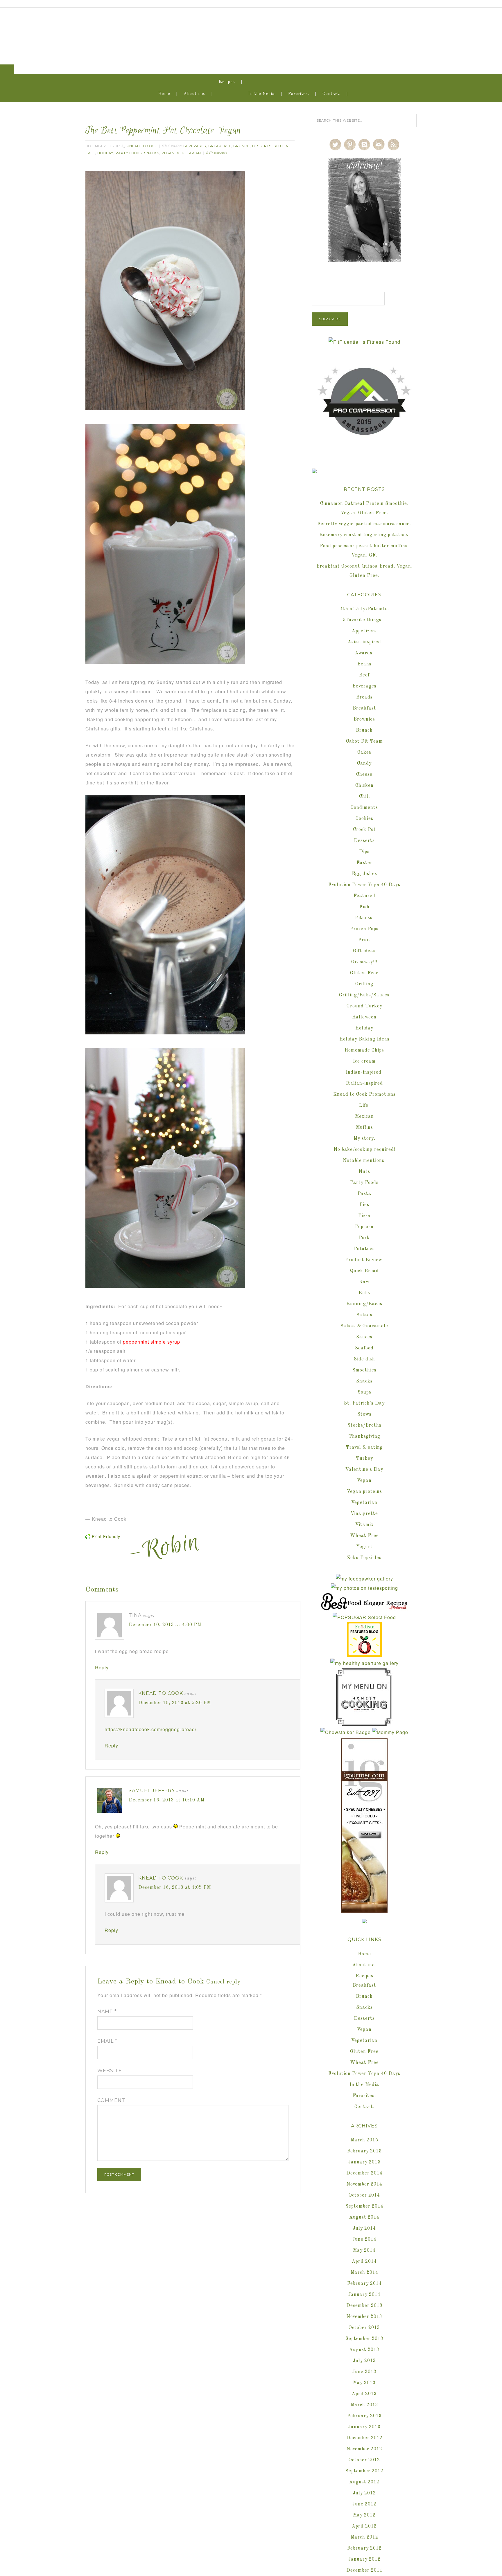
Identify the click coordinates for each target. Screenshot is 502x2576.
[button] (7, 69)
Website (110, 2071)
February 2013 (364, 2416)
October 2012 (364, 2460)
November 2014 (364, 2184)
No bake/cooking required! (364, 1150)
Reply (102, 1667)
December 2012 (364, 2438)
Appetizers (364, 631)
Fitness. (364, 918)
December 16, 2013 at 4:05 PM (175, 1888)
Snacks (152, 153)
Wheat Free (364, 1536)
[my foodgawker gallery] (364, 1579)
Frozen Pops (364, 929)
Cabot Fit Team (364, 741)
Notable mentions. (364, 1161)
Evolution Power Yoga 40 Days (364, 885)
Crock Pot (364, 830)
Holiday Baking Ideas (364, 1039)
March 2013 (364, 2405)
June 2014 (364, 2240)
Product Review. (364, 1260)
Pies (364, 1205)
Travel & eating (364, 1448)
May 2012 (364, 2515)
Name (107, 2011)
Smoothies (364, 1370)
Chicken (364, 786)
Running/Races (364, 1304)
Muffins (364, 1128)
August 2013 (364, 2350)
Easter (364, 863)
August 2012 (364, 2482)
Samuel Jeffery (152, 1791)
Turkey (364, 1459)
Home (164, 94)
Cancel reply (223, 1982)
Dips (364, 852)
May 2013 (364, 2383)
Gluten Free (364, 973)
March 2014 (364, 2273)
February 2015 (364, 2151)
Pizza (364, 1216)
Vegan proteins (364, 1492)
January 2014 (364, 2295)
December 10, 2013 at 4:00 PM (165, 1625)
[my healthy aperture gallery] (364, 1663)
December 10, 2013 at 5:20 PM (175, 1703)
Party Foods (129, 153)
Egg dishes (364, 874)
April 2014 (364, 2262)
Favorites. (299, 94)
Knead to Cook (251, 31)
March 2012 (364, 2537)
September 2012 (364, 2471)
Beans (364, 664)
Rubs (364, 1293)
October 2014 (364, 2195)
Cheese (364, 775)
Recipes (227, 82)
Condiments (364, 808)
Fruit (364, 940)
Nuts (364, 1172)
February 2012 (364, 2548)
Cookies (364, 819)
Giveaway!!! (364, 962)
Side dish (364, 1359)
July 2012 (364, 2493)
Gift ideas (364, 951)
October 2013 (364, 2328)
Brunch (242, 146)
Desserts (262, 146)
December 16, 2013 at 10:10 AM (167, 1800)
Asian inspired (364, 642)
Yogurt (364, 1547)
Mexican (364, 1117)
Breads (364, 697)
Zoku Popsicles (364, 1558)
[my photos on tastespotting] (364, 1588)
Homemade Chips (364, 1050)
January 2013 (364, 2427)
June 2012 (364, 2504)
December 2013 (364, 2306)
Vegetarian (189, 153)
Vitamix (364, 1525)
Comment (111, 2100)
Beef (364, 675)
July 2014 (364, 2228)
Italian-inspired (364, 1083)
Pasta (364, 1194)
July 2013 (364, 2361)
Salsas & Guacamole (364, 1326)
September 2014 (364, 2206)
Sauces (364, 1337)
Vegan (168, 153)
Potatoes (364, 1249)
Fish (364, 907)
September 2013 (364, 2339)
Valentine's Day (364, 1470)
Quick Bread (364, 1271)
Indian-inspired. (364, 1072)
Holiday (105, 153)
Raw (364, 1282)
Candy (364, 764)
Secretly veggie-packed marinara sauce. (364, 524)
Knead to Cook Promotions (364, 1095)
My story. (364, 1139)
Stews (364, 1414)
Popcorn (364, 1227)
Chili (364, 797)
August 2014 (364, 2217)
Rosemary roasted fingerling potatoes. (364, 535)
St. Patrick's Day (364, 1403)
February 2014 (364, 2284)
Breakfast (220, 146)
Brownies (364, 719)
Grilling (364, 984)
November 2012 (364, 2449)
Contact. (331, 94)
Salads (364, 1315)
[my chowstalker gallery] (346, 1732)
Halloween (364, 1017)
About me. (194, 94)
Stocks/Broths (364, 1425)
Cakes (364, 753)
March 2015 (364, 2140)
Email (107, 2041)
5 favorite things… (364, 620)
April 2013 (364, 2394)
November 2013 (364, 2317)
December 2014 (364, 2173)
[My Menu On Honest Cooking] (364, 1723)
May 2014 (364, 2251)
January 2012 (364, 2559)
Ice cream (364, 1061)
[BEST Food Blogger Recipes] (364, 1608)
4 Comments (217, 153)
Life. (364, 1106)
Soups (364, 1392)
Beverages (195, 146)
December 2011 (364, 2570)
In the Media (262, 94)
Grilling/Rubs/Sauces (364, 995)
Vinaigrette (364, 1514)
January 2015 (364, 2162)
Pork (364, 1238)
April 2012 (364, 2526)
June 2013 (364, 2372)
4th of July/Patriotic (364, 609)
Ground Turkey (364, 1006)
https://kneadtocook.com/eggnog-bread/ (150, 1729)
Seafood (364, 1348)
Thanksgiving (364, 1436)
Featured (364, 896)
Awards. (364, 653)
